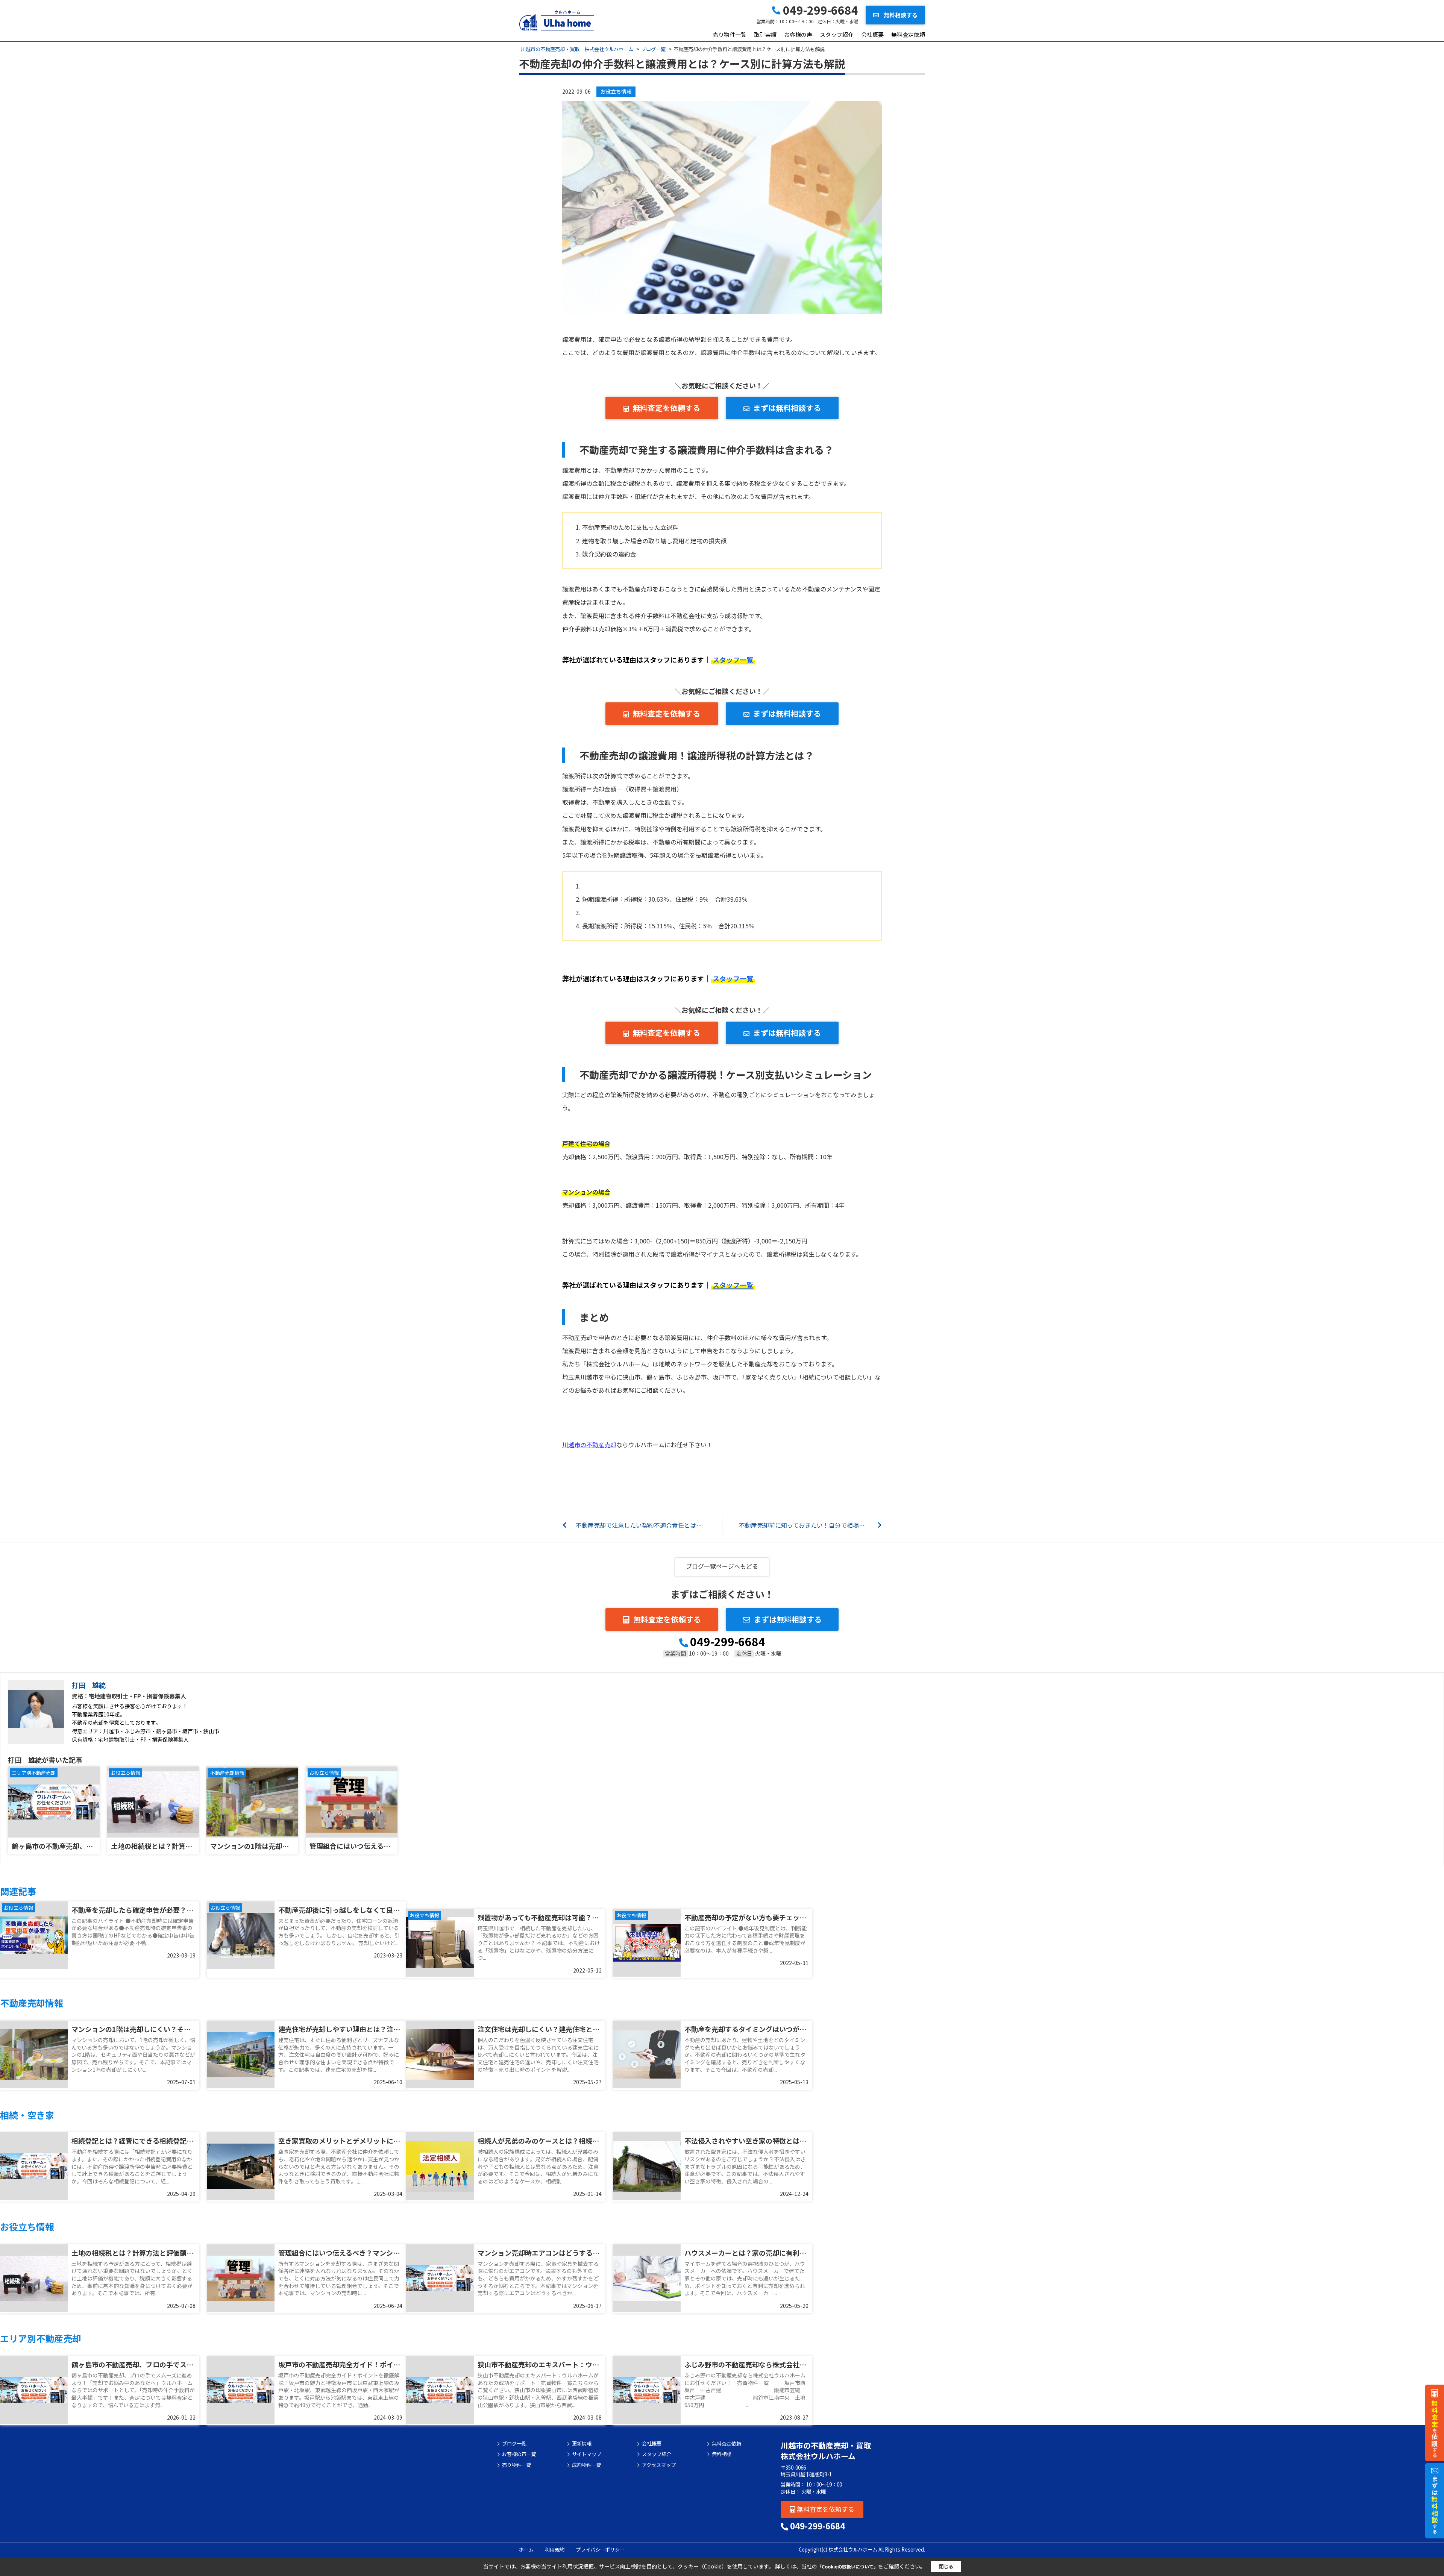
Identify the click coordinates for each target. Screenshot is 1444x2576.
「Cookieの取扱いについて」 (848, 2566)
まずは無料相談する (787, 408)
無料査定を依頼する (666, 408)
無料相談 (722, 2454)
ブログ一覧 (514, 2444)
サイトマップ (587, 2454)
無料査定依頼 (908, 34)
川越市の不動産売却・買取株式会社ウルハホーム (826, 2451)
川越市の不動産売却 (589, 1445)
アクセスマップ (659, 2465)
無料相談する (900, 15)
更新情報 (582, 2444)
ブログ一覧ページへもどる (722, 1566)
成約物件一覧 (587, 2465)
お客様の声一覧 (519, 2454)
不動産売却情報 (227, 1773)
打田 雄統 (89, 1685)
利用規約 (555, 2549)
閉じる (946, 2566)
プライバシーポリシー (600, 2549)
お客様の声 (798, 34)
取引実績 (765, 34)
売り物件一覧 (730, 34)
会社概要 (872, 34)
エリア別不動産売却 (34, 1773)
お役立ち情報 (616, 91)
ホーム (526, 2549)
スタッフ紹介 (837, 34)
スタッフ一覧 (733, 660)
